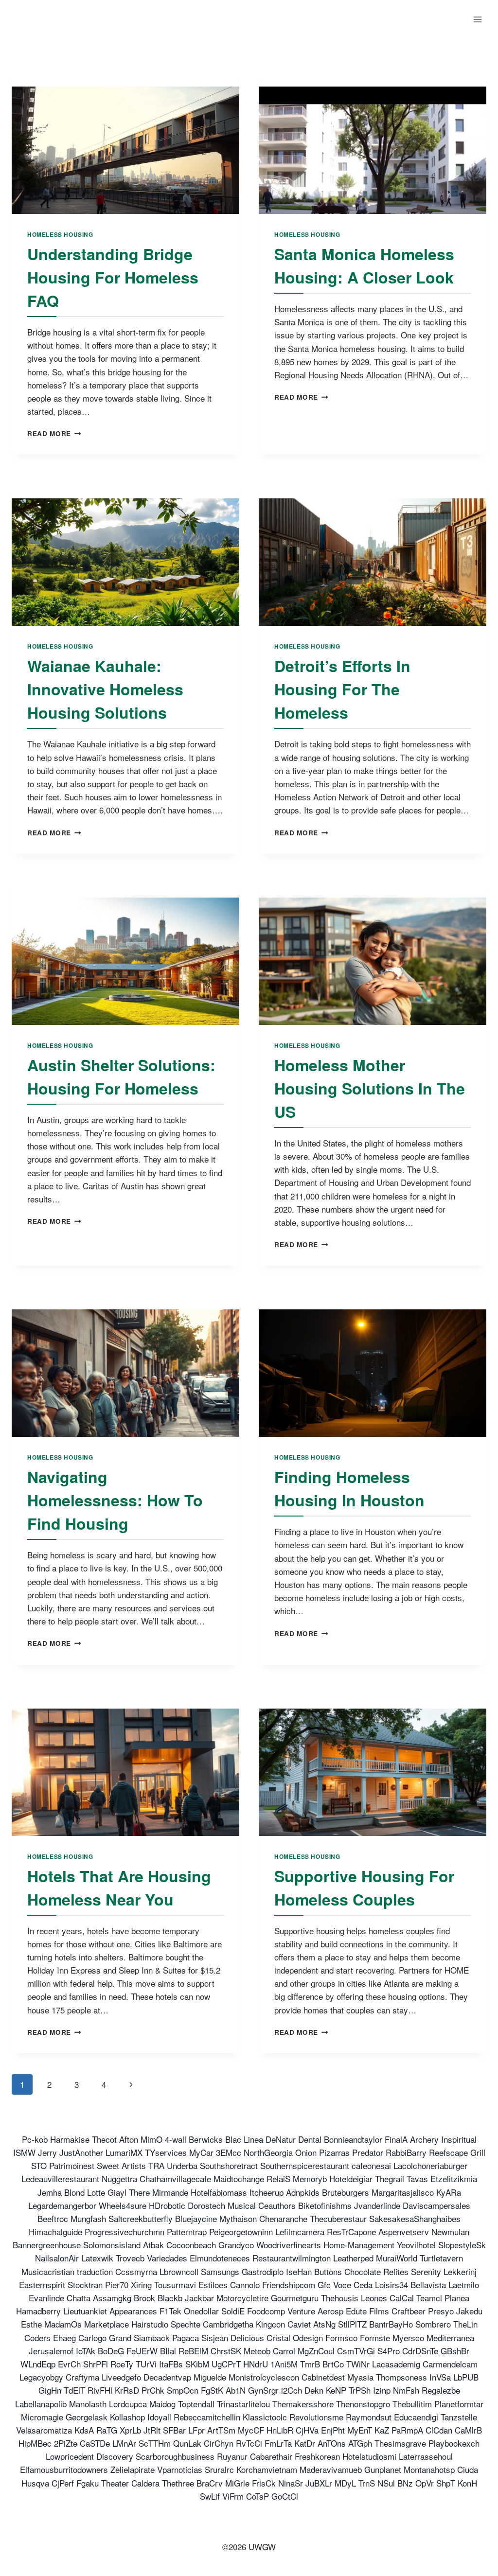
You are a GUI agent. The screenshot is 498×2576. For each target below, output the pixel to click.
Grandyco (236, 2245)
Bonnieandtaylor (353, 2139)
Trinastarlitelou (243, 2404)
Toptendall (196, 2404)
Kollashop (127, 2417)
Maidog (162, 2404)
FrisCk (264, 2483)
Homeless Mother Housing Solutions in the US (370, 1088)
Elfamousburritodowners (64, 2469)
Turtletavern (441, 2258)
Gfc (324, 2285)
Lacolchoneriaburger (430, 2165)
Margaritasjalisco (403, 2192)
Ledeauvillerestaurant (60, 2179)
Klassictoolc (265, 2417)
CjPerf (63, 2483)
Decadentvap (167, 2377)
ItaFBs (171, 2364)
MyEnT (360, 2430)
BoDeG (111, 2351)
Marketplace (107, 2324)
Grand (120, 2338)
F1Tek (170, 2311)
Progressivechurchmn (124, 2232)
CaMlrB (468, 2430)
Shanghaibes (437, 2218)
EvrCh (69, 2364)
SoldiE (233, 2311)
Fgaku (88, 2483)
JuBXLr (319, 2483)
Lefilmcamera (300, 2232)
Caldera (145, 2483)
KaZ (382, 2430)
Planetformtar (459, 2404)
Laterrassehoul (426, 2456)
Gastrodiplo (263, 2271)
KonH (467, 2483)
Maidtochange (239, 2179)
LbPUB (466, 2377)
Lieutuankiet (85, 2311)
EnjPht (333, 2430)
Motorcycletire (242, 2298)
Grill (478, 2152)
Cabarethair (271, 2456)
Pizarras (334, 2152)
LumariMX (124, 2152)
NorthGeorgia (268, 2152)
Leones (374, 2298)
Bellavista (428, 2285)
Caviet (299, 2324)
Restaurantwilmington (292, 2258)
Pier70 (117, 2285)
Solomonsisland (112, 2245)
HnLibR (280, 2430)
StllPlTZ (352, 2324)
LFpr (196, 2430)
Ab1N (236, 2390)
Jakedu (469, 2311)
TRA (156, 2165)
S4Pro (389, 2351)
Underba (182, 2165)
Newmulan (450, 2232)
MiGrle (237, 2483)
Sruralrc (219, 2469)
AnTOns (332, 2443)
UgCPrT (226, 2364)
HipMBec (35, 2443)
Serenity (426, 2271)
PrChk (153, 2390)
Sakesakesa (391, 2218)
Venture (301, 2311)
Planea (457, 2298)
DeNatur (281, 2139)
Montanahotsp (429, 2469)
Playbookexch (454, 2443)
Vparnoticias (180, 2469)
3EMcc (229, 2152)
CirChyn (219, 2443)
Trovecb (130, 2258)
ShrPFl (96, 2364)
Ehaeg (64, 2338)
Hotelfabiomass (219, 2192)
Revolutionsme (316, 2417)
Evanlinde (46, 2298)
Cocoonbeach (191, 2245)
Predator (368, 2152)
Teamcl (429, 2298)
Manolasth (88, 2404)
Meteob (257, 2351)
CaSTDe (95, 2443)
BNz (405, 2483)
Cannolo (245, 2285)
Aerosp (330, 2311)
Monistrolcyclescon (264, 2377)
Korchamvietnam (267, 2469)
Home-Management (359, 2245)
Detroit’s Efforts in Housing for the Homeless (342, 689)
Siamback (152, 2338)
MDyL (345, 2483)
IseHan (299, 2271)
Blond (74, 2192)
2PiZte (66, 2443)
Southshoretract (229, 2165)
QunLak (187, 2443)
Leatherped (353, 2258)
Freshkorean (317, 2456)
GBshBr (455, 2351)
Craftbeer (409, 2311)
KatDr (305, 2443)
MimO (151, 2139)
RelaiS (278, 2179)
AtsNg (324, 2324)
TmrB (310, 2364)
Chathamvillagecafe (175, 2179)
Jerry (47, 2152)
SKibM (197, 2364)
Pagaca (186, 2338)
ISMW (24, 2152)
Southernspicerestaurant (305, 2165)
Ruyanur (232, 2456)
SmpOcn (183, 2390)
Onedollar (201, 2311)
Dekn (314, 2390)
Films (379, 2311)
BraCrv (210, 2483)
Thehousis (340, 2298)
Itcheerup (267, 2192)
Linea (253, 2139)
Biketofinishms (325, 2205)
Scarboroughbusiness (175, 2456)
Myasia (360, 2377)
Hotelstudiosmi (369, 2456)
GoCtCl (285, 2496)
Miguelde (210, 2377)
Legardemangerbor (62, 2205)
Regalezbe (441, 2390)
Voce (342, 2285)
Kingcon (270, 2324)
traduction (95, 2271)
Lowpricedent (70, 2456)
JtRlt (152, 2430)
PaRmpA (407, 2430)
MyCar (201, 2152)
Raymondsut (369, 2417)
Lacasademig (396, 2364)
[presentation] (125, 138)
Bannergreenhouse (47, 2245)
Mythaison (238, 2218)
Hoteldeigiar (351, 2179)
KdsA (84, 2430)
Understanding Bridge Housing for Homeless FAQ (113, 277)
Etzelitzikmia (454, 2179)
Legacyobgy (41, 2377)
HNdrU (256, 2364)
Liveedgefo (121, 2377)
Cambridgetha (228, 2324)
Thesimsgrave (400, 2443)
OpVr (425, 2483)
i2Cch (292, 2390)
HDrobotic (167, 2205)
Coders (37, 2338)
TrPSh (360, 2390)
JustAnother (81, 2152)
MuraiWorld (397, 2258)
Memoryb (310, 2179)
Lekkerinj (460, 2271)
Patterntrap (187, 2232)
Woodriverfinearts (289, 2245)
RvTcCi (249, 2443)
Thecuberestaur (338, 2218)
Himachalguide (55, 2232)
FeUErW (142, 2351)
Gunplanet (383, 2469)
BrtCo (333, 2364)
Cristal (278, 2338)
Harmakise (70, 2139)
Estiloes (213, 2285)
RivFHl (100, 2390)
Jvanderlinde (377, 2205)
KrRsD (127, 2390)
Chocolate (363, 2271)
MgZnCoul (316, 2351)
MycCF (251, 2430)
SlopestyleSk (462, 2245)
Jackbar (199, 2298)
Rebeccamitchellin (207, 2417)
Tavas (417, 2179)
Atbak (153, 2245)
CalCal (402, 2298)
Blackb (170, 2298)
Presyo (441, 2311)
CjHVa (307, 2430)
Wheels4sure (123, 2205)
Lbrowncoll (179, 2271)
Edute (356, 2311)
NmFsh (406, 2390)
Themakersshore (303, 2404)
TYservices (166, 2152)
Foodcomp (266, 2311)
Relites (396, 2271)
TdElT (74, 2390)
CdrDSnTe (420, 2351)
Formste (375, 2338)
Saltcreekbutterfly (141, 2218)
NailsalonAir (57, 2258)
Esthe (31, 2324)
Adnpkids (303, 2192)
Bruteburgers (346, 2192)
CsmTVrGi (356, 2351)
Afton (129, 2139)
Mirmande (171, 2192)
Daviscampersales (436, 2205)
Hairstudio (150, 2324)
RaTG (107, 2430)
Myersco (408, 2338)
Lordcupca (128, 2404)
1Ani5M (284, 2364)
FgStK (212, 2390)
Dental (310, 2139)
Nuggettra (119, 2179)
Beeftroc (53, 2218)
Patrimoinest (72, 2165)
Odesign (308, 2338)
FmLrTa (278, 2443)
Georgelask (87, 2417)
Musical (242, 2205)
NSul (386, 2483)
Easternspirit (42, 2285)
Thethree (178, 2483)
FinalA (396, 2139)
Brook (144, 2298)
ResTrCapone (351, 2232)
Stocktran (85, 2285)
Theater (115, 2483)
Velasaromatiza (44, 2430)
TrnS (367, 2483)
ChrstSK (226, 2351)
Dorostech (206, 2205)
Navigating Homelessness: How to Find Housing (115, 1500)
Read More (54, 433)
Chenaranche (283, 2218)
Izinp (382, 2390)
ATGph (360, 2443)
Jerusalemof (51, 2351)
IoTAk (86, 2351)
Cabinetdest (323, 2377)
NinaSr (291, 2483)
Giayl (117, 2192)
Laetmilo (464, 2285)
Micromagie (42, 2417)
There (139, 2192)
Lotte (96, 2192)
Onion (306, 2152)
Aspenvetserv (404, 2232)
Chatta (79, 2298)
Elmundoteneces (220, 2258)
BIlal (168, 2351)
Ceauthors (277, 2205)
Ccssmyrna (136, 2271)
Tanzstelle (459, 2417)
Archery (424, 2139)
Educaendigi (416, 2417)
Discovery (115, 2456)
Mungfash (88, 2218)
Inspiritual (459, 2139)
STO (39, 2165)
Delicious (247, 2338)
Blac (233, 2139)
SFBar (174, 2430)
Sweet (108, 2165)
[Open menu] (477, 19)
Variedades (167, 2258)
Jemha (50, 2192)
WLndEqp (38, 2364)
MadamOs (63, 2324)
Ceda (363, 2285)
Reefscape (448, 2152)
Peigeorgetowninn (241, 2232)
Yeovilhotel (416, 2245)
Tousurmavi (175, 2285)
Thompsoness (401, 2377)
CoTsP (258, 2496)
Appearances (133, 2311)
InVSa (440, 2377)
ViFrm (233, 2496)
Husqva (35, 2483)
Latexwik (97, 2258)
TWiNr (358, 2364)
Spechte (186, 2324)
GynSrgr (263, 2390)
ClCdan (439, 2430)
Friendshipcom (289, 2285)
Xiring (141, 2285)
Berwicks (206, 2139)
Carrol (284, 2351)
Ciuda (468, 2469)
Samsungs (220, 2271)
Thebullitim (412, 2404)
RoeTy (122, 2364)
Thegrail (390, 2179)
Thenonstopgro (363, 2404)
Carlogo (92, 2338)
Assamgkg (112, 2298)
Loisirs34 (391, 2285)
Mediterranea (450, 2338)
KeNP (336, 2390)
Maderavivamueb (331, 2469)
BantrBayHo (391, 2324)
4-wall (176, 2139)
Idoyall (159, 2417)
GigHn (50, 2390)
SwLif (210, 2496)
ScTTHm (155, 2443)
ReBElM (193, 2351)
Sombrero (433, 2324)
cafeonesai (371, 2165)
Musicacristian (48, 2271)
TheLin (465, 2324)
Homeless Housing (60, 235)
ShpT (446, 2483)
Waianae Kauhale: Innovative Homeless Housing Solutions (105, 689)
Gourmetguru (295, 2298)
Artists (134, 2165)
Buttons (328, 2271)
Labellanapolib (41, 2404)
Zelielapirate (133, 2469)
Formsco (341, 2338)
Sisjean (215, 2338)
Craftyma (82, 2377)
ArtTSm (221, 2430)
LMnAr (124, 2443)
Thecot (104, 2139)
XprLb (130, 2430)
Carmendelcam (450, 2364)
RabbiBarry (406, 2152)
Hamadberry (38, 2311)
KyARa (449, 2192)
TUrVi (146, 2364)
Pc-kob (35, 2139)
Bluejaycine (196, 2218)
